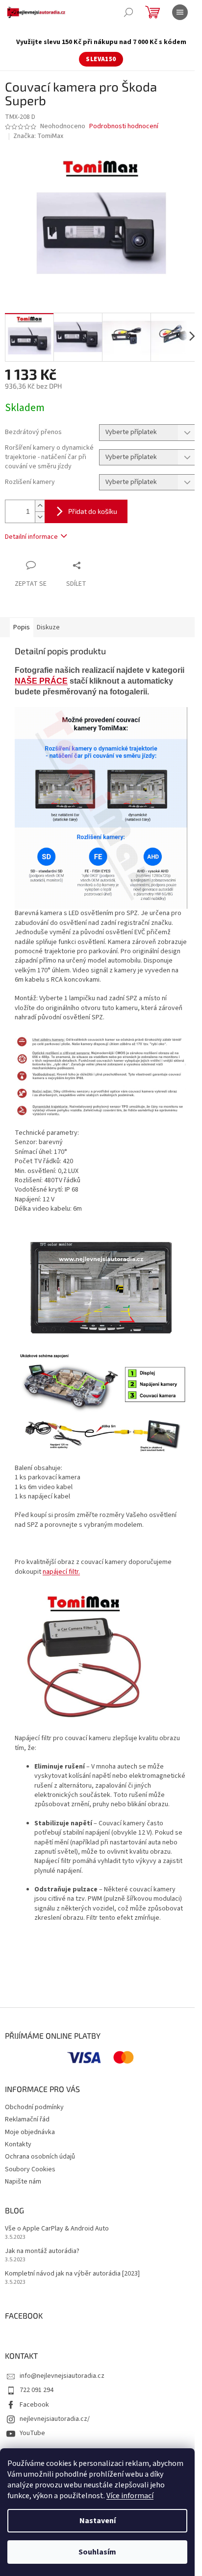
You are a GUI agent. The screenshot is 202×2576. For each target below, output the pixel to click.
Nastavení (98, 2521)
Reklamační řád (27, 2119)
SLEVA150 (101, 59)
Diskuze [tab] (48, 627)
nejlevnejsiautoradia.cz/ (55, 2419)
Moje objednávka (30, 2132)
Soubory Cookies (30, 2169)
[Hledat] (128, 12)
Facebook (34, 2405)
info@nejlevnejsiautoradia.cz (62, 2376)
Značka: (38, 136)
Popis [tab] (22, 627)
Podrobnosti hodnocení (124, 126)
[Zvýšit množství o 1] (40, 506)
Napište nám (23, 2182)
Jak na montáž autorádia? (42, 2251)
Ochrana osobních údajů (40, 2157)
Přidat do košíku (93, 511)
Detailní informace (31, 537)
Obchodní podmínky (34, 2107)
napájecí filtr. (61, 1572)
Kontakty (18, 2144)
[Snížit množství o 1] (40, 517)
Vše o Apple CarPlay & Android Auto (57, 2229)
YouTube (32, 2433)
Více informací (130, 2496)
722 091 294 (37, 2390)
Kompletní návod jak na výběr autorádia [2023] (72, 2274)
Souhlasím (97, 2552)
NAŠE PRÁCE (41, 681)
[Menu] (180, 12)
